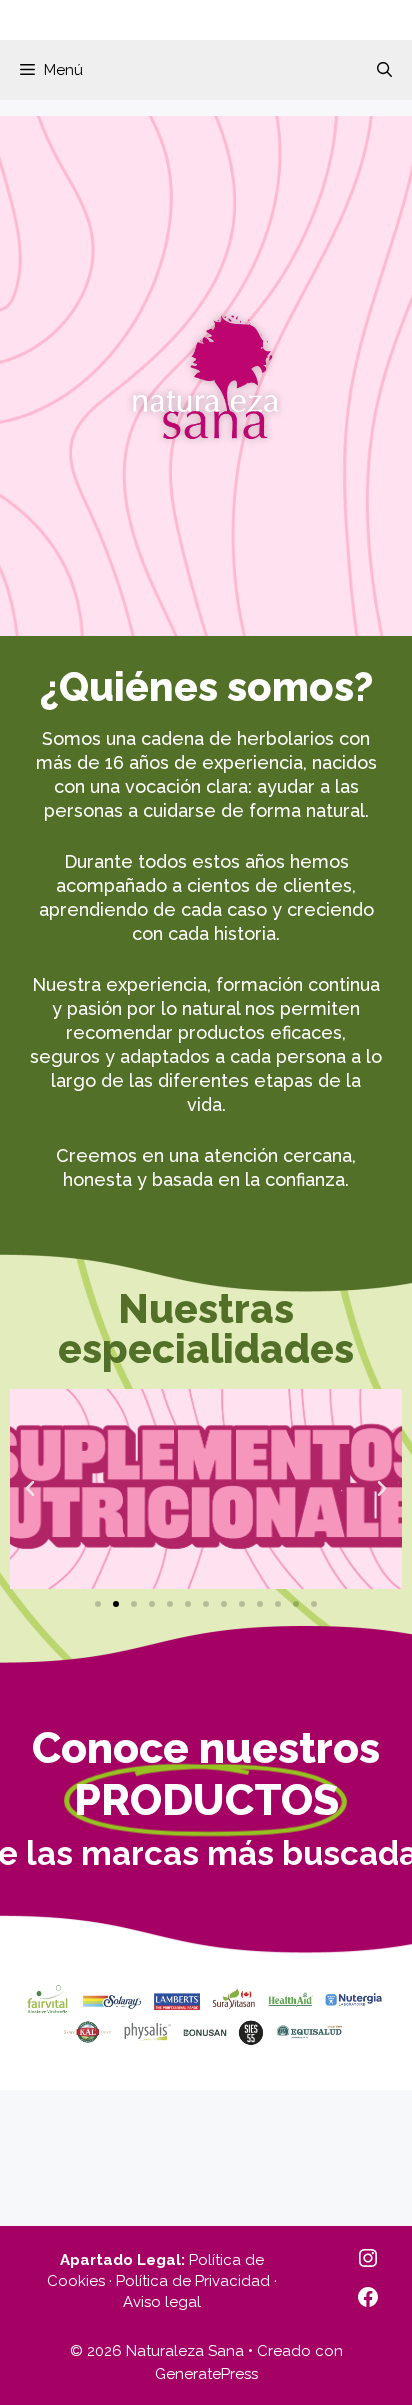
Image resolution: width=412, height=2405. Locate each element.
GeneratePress (206, 2374)
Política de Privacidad (193, 2281)
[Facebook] (368, 2297)
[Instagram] (368, 2258)
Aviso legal (162, 2302)
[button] (384, 70)
